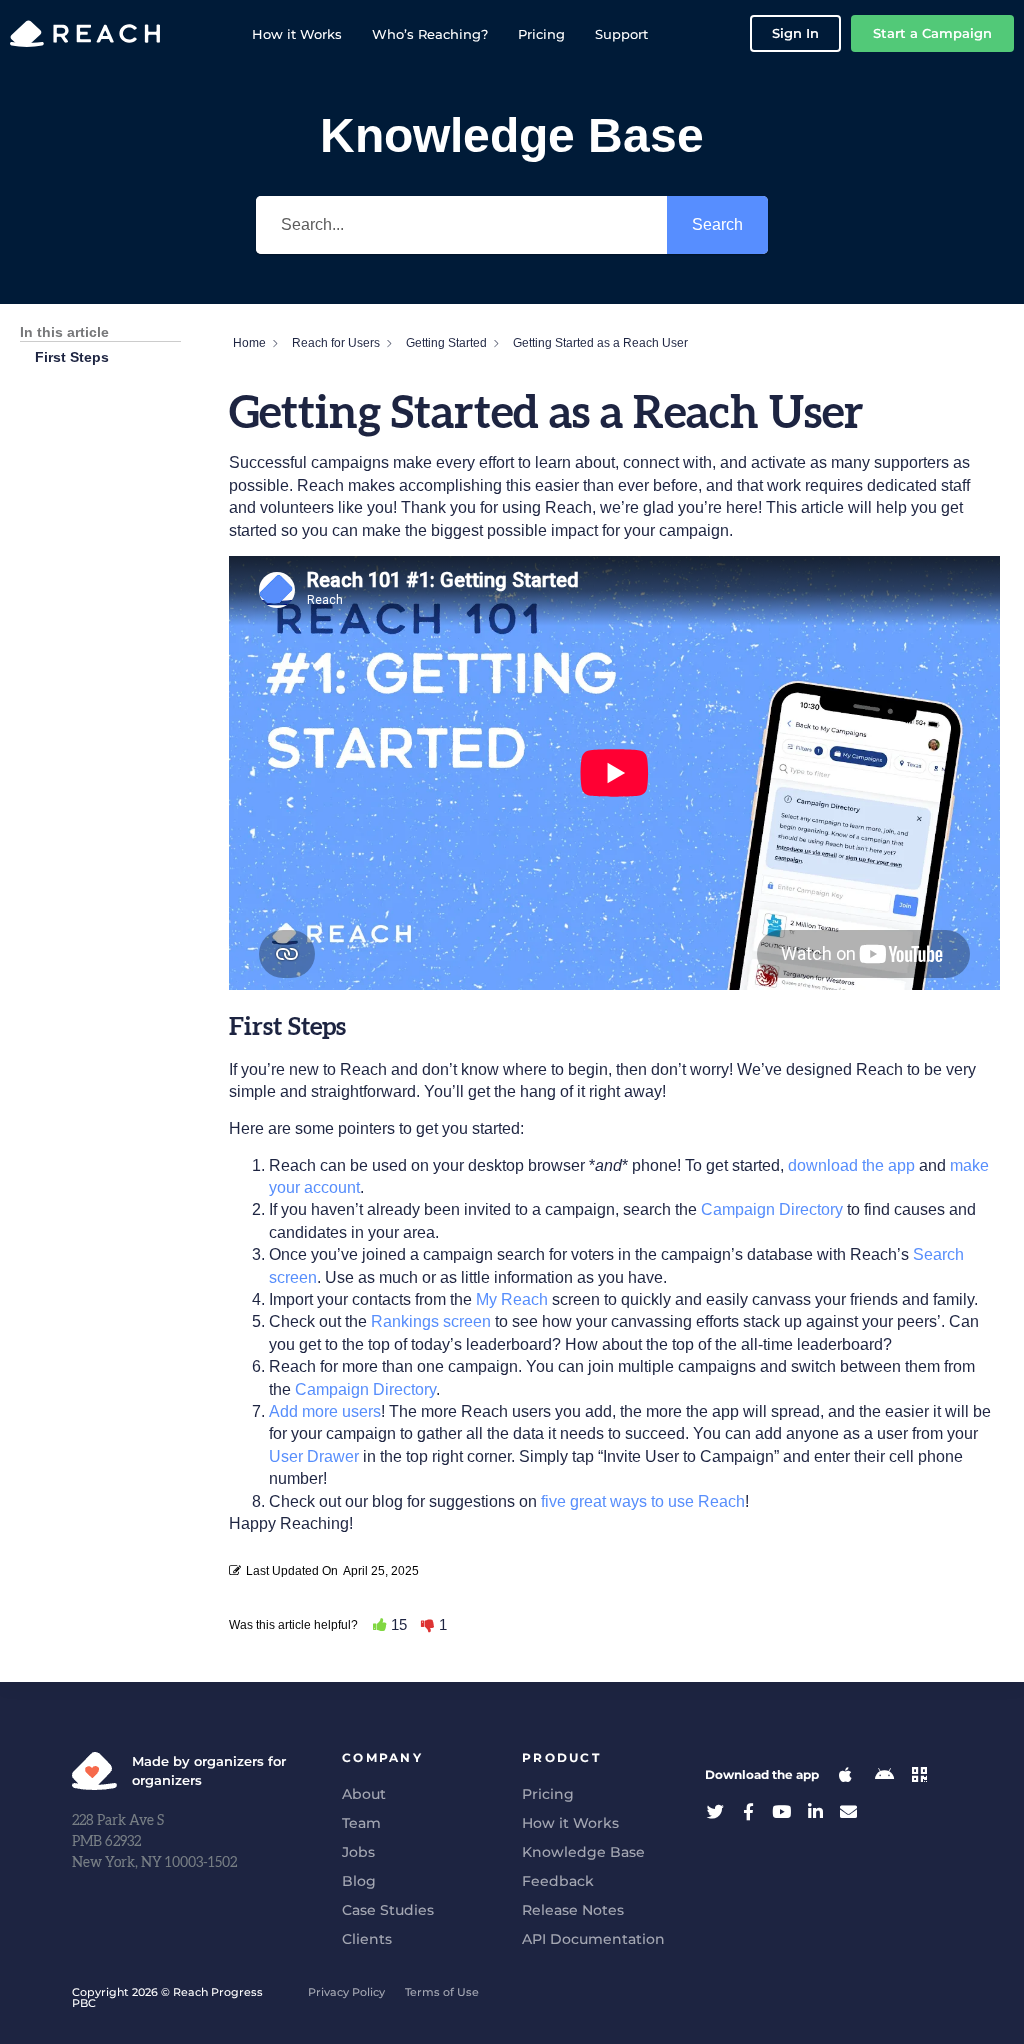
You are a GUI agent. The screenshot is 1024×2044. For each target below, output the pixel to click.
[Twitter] (715, 1811)
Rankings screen (431, 1321)
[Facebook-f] (748, 1811)
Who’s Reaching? (430, 34)
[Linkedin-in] (815, 1811)
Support (621, 34)
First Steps (72, 357)
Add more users (325, 1411)
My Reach (512, 1299)
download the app (851, 1165)
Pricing (541, 34)
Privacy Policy (346, 1992)
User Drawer (314, 1456)
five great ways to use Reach (643, 1501)
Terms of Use (442, 1992)
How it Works (297, 34)
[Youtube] (781, 1811)
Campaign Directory (772, 1209)
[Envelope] (848, 1811)
